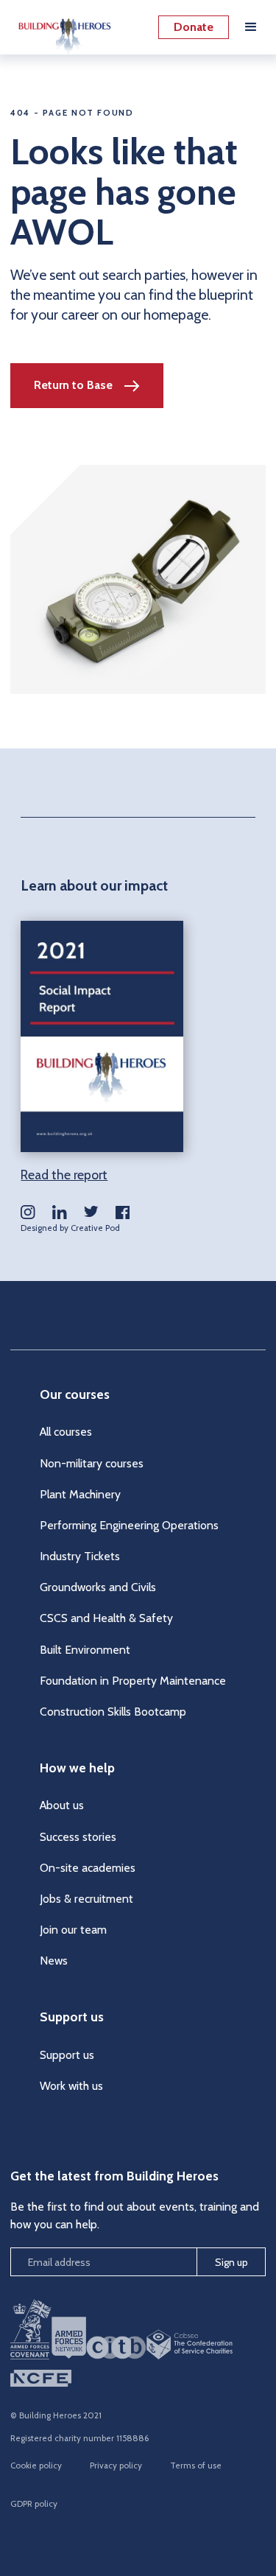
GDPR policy (34, 2504)
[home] (61, 27)
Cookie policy (36, 2466)
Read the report (64, 1175)
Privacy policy (116, 2466)
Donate (194, 27)
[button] (251, 27)
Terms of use (196, 2466)
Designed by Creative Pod (70, 1228)
